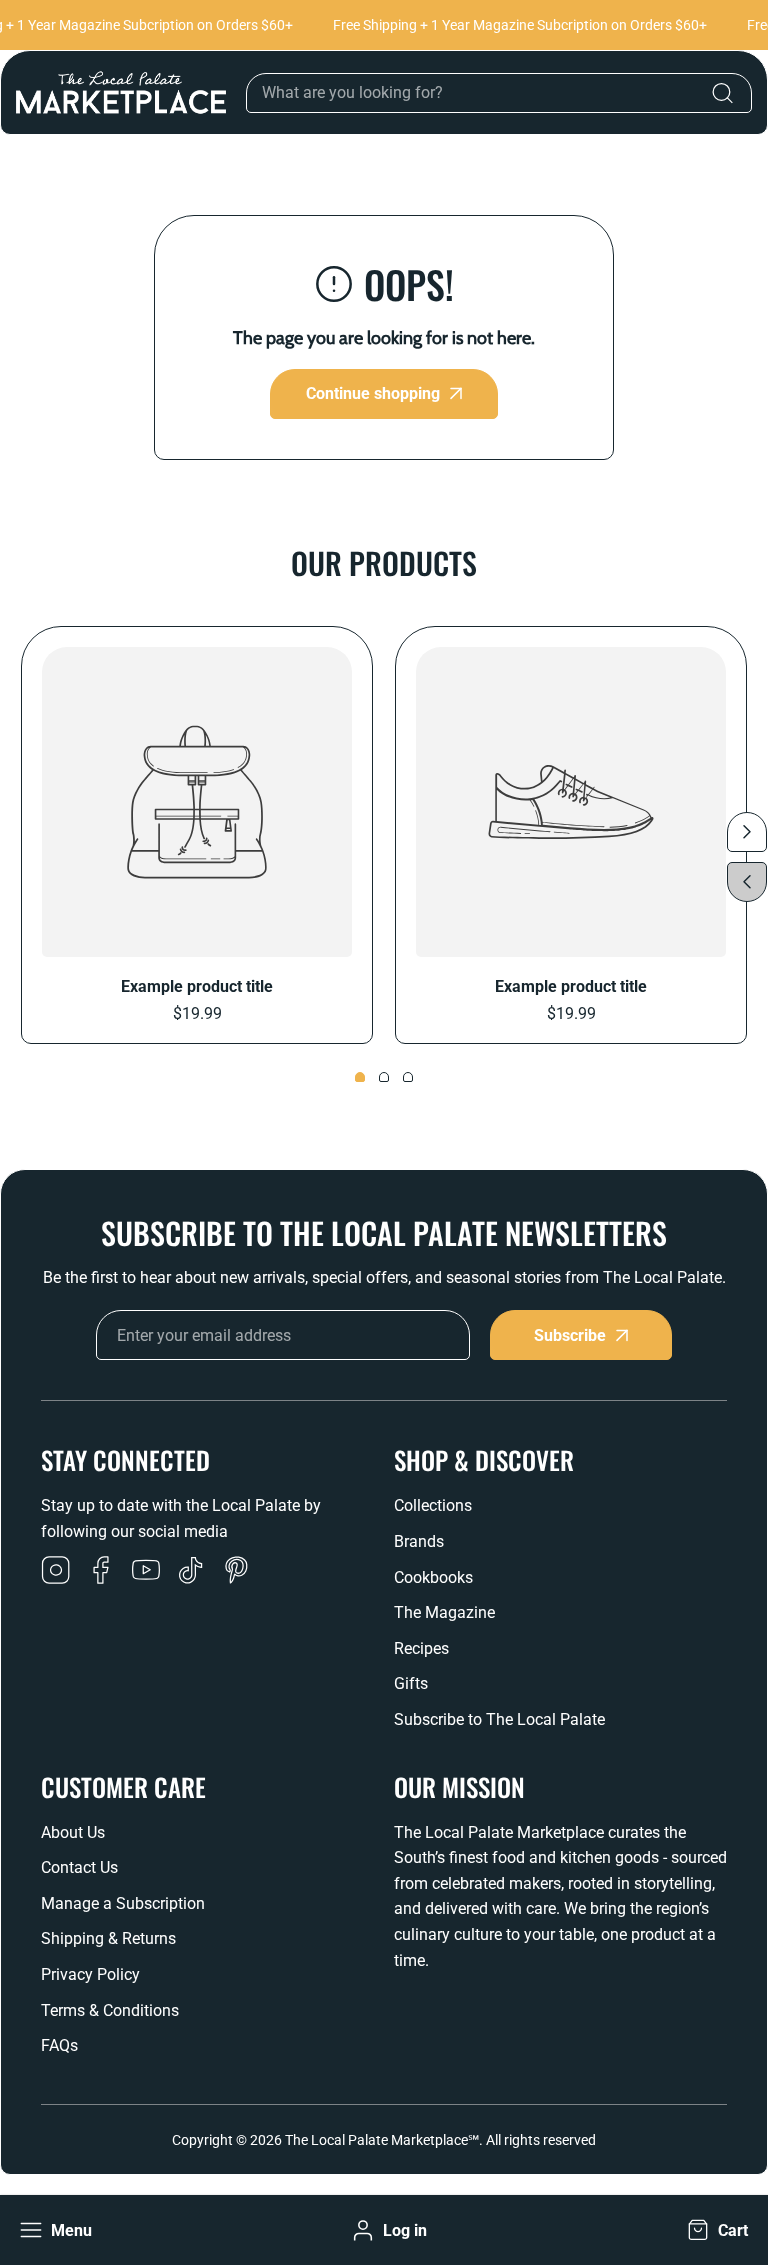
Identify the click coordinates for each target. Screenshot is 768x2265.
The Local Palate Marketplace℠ (382, 2140)
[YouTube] (146, 1572)
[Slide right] (747, 832)
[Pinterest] (236, 1572)
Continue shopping (373, 393)
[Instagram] (56, 1572)
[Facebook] (101, 1572)
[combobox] (499, 93)
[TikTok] (191, 1572)
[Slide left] (747, 882)
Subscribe (570, 1335)
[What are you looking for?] (722, 93)
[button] (715, 2230)
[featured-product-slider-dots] (360, 1077)
